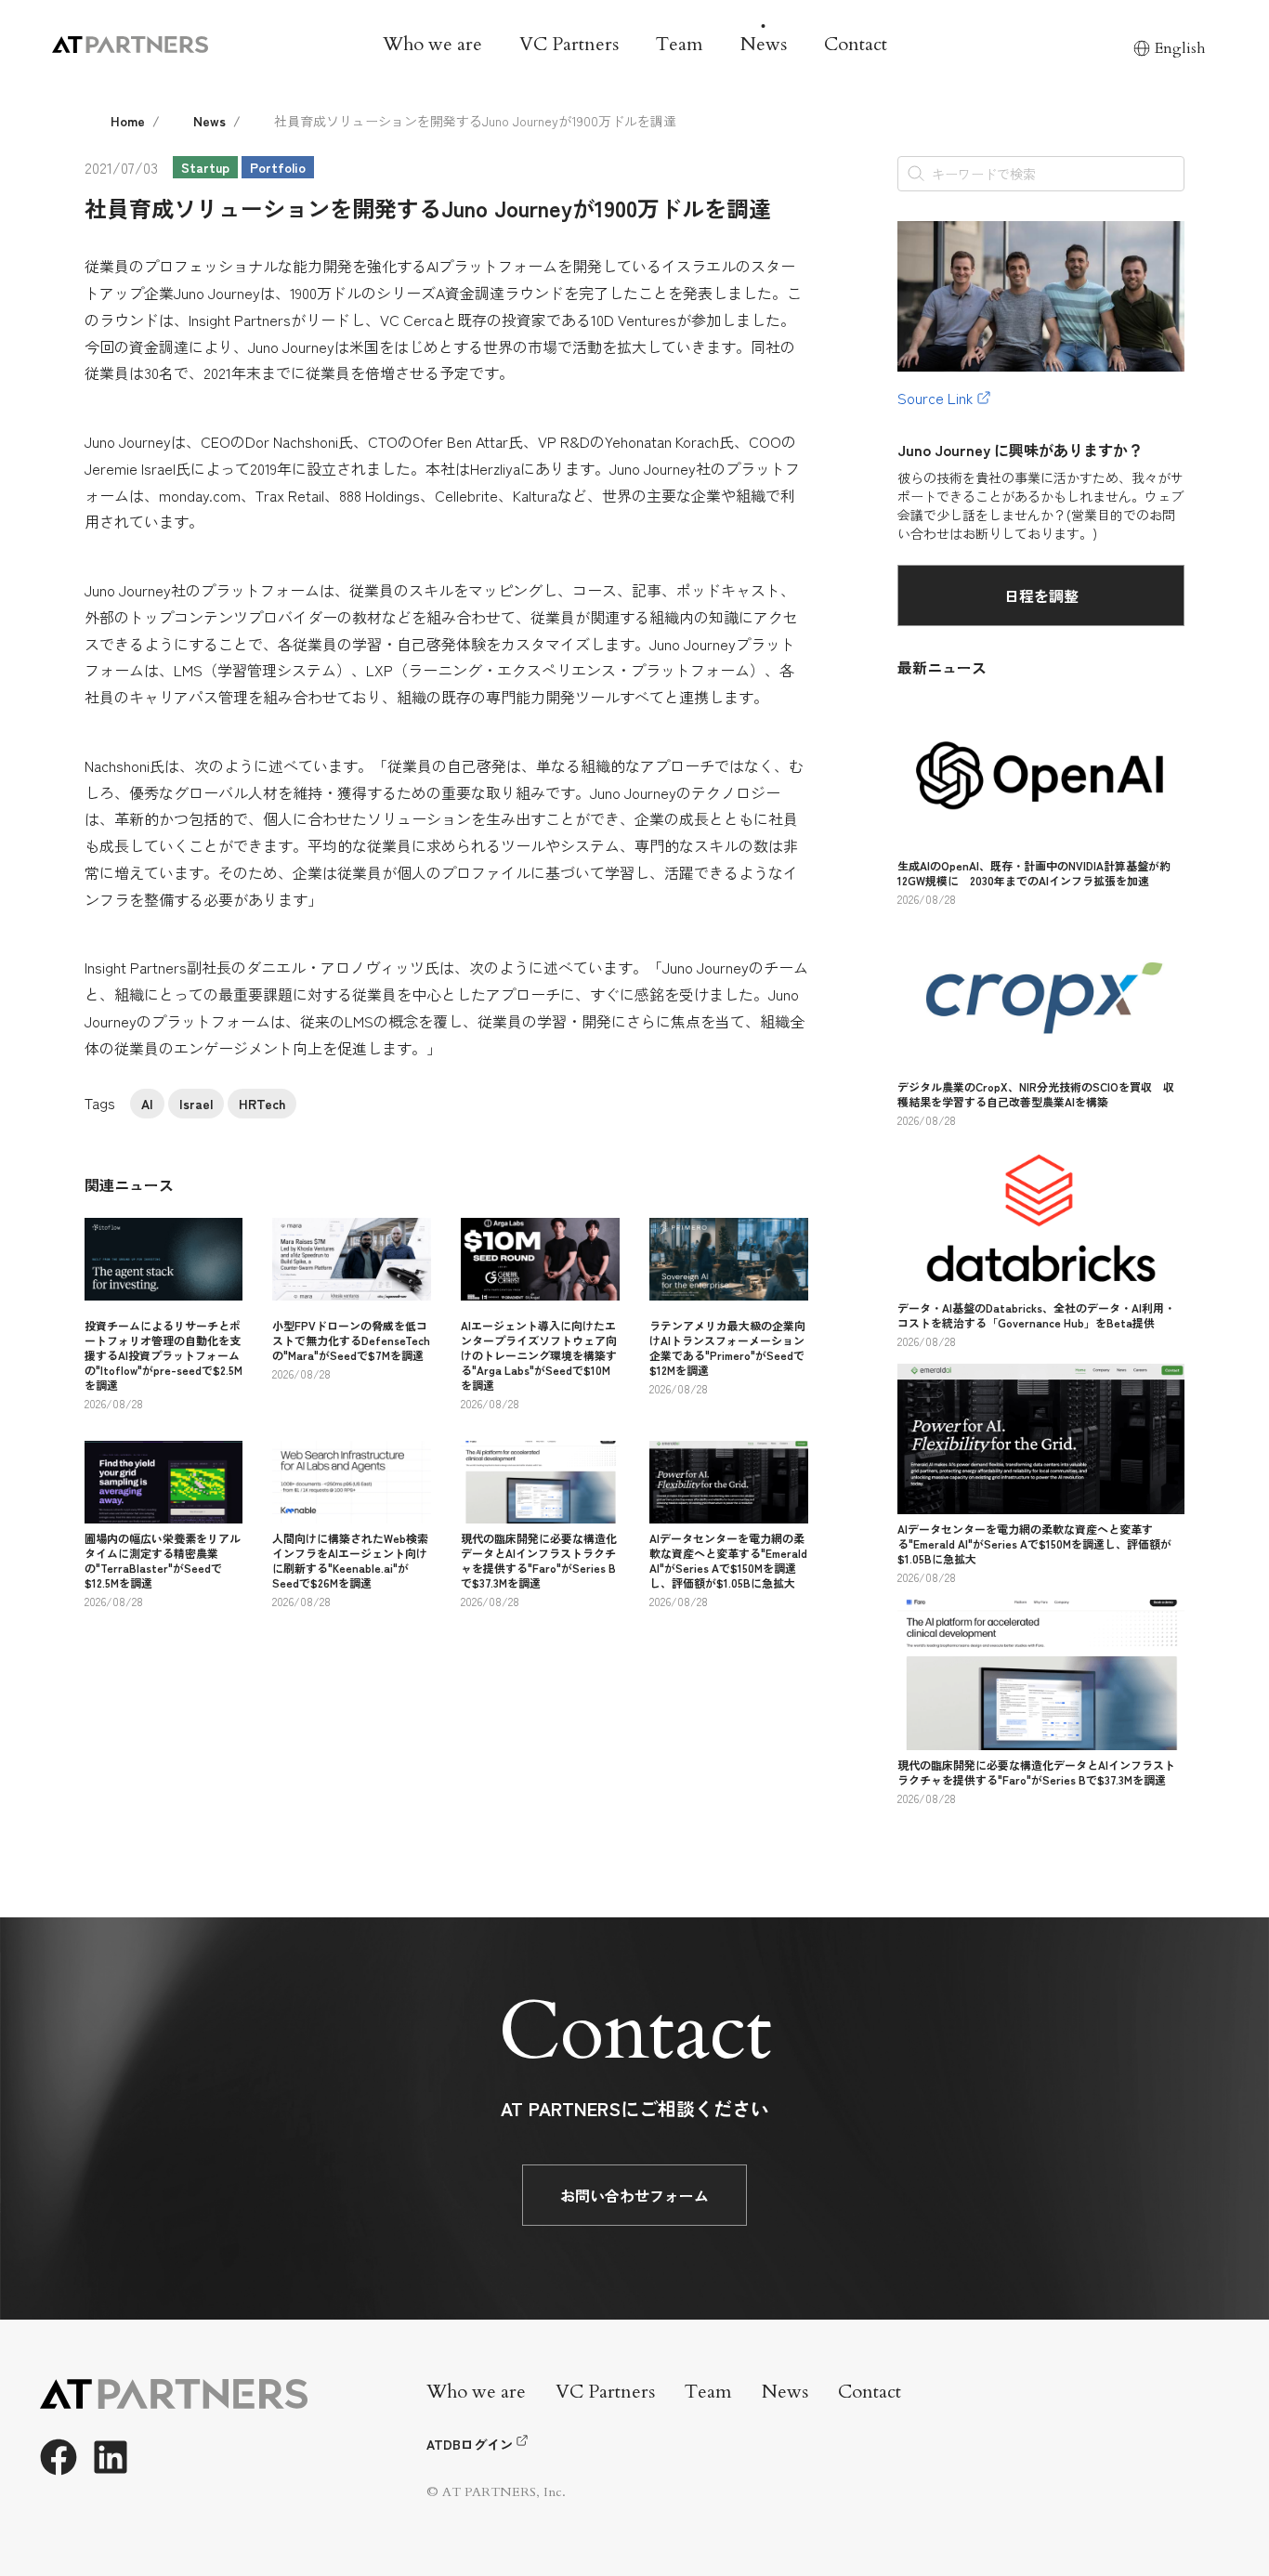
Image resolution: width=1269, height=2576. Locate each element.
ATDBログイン (470, 2444)
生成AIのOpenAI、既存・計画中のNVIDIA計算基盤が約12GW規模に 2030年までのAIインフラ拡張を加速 (1034, 873)
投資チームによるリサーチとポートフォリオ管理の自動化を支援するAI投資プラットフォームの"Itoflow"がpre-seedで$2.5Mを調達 (164, 1355)
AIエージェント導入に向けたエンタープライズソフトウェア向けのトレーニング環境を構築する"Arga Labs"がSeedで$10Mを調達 (539, 1355)
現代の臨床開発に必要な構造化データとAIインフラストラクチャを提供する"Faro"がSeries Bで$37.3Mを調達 (539, 1560)
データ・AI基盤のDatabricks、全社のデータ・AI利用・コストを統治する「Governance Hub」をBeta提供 (1036, 1315)
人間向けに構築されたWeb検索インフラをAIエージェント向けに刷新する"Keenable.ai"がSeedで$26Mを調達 (350, 1560)
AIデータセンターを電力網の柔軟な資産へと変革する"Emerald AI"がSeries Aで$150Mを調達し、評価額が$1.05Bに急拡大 (728, 1560)
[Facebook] (59, 2457)
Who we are (432, 44)
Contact (856, 44)
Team (680, 44)
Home (128, 121)
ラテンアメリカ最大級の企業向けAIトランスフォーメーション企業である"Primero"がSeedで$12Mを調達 (727, 1347)
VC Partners (569, 44)
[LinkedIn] (111, 2457)
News (764, 44)
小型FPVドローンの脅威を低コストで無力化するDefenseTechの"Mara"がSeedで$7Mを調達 (351, 1340)
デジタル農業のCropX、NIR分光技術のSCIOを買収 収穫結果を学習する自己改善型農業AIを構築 (1036, 1094)
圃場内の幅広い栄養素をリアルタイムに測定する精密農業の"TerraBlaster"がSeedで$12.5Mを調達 (163, 1560)
